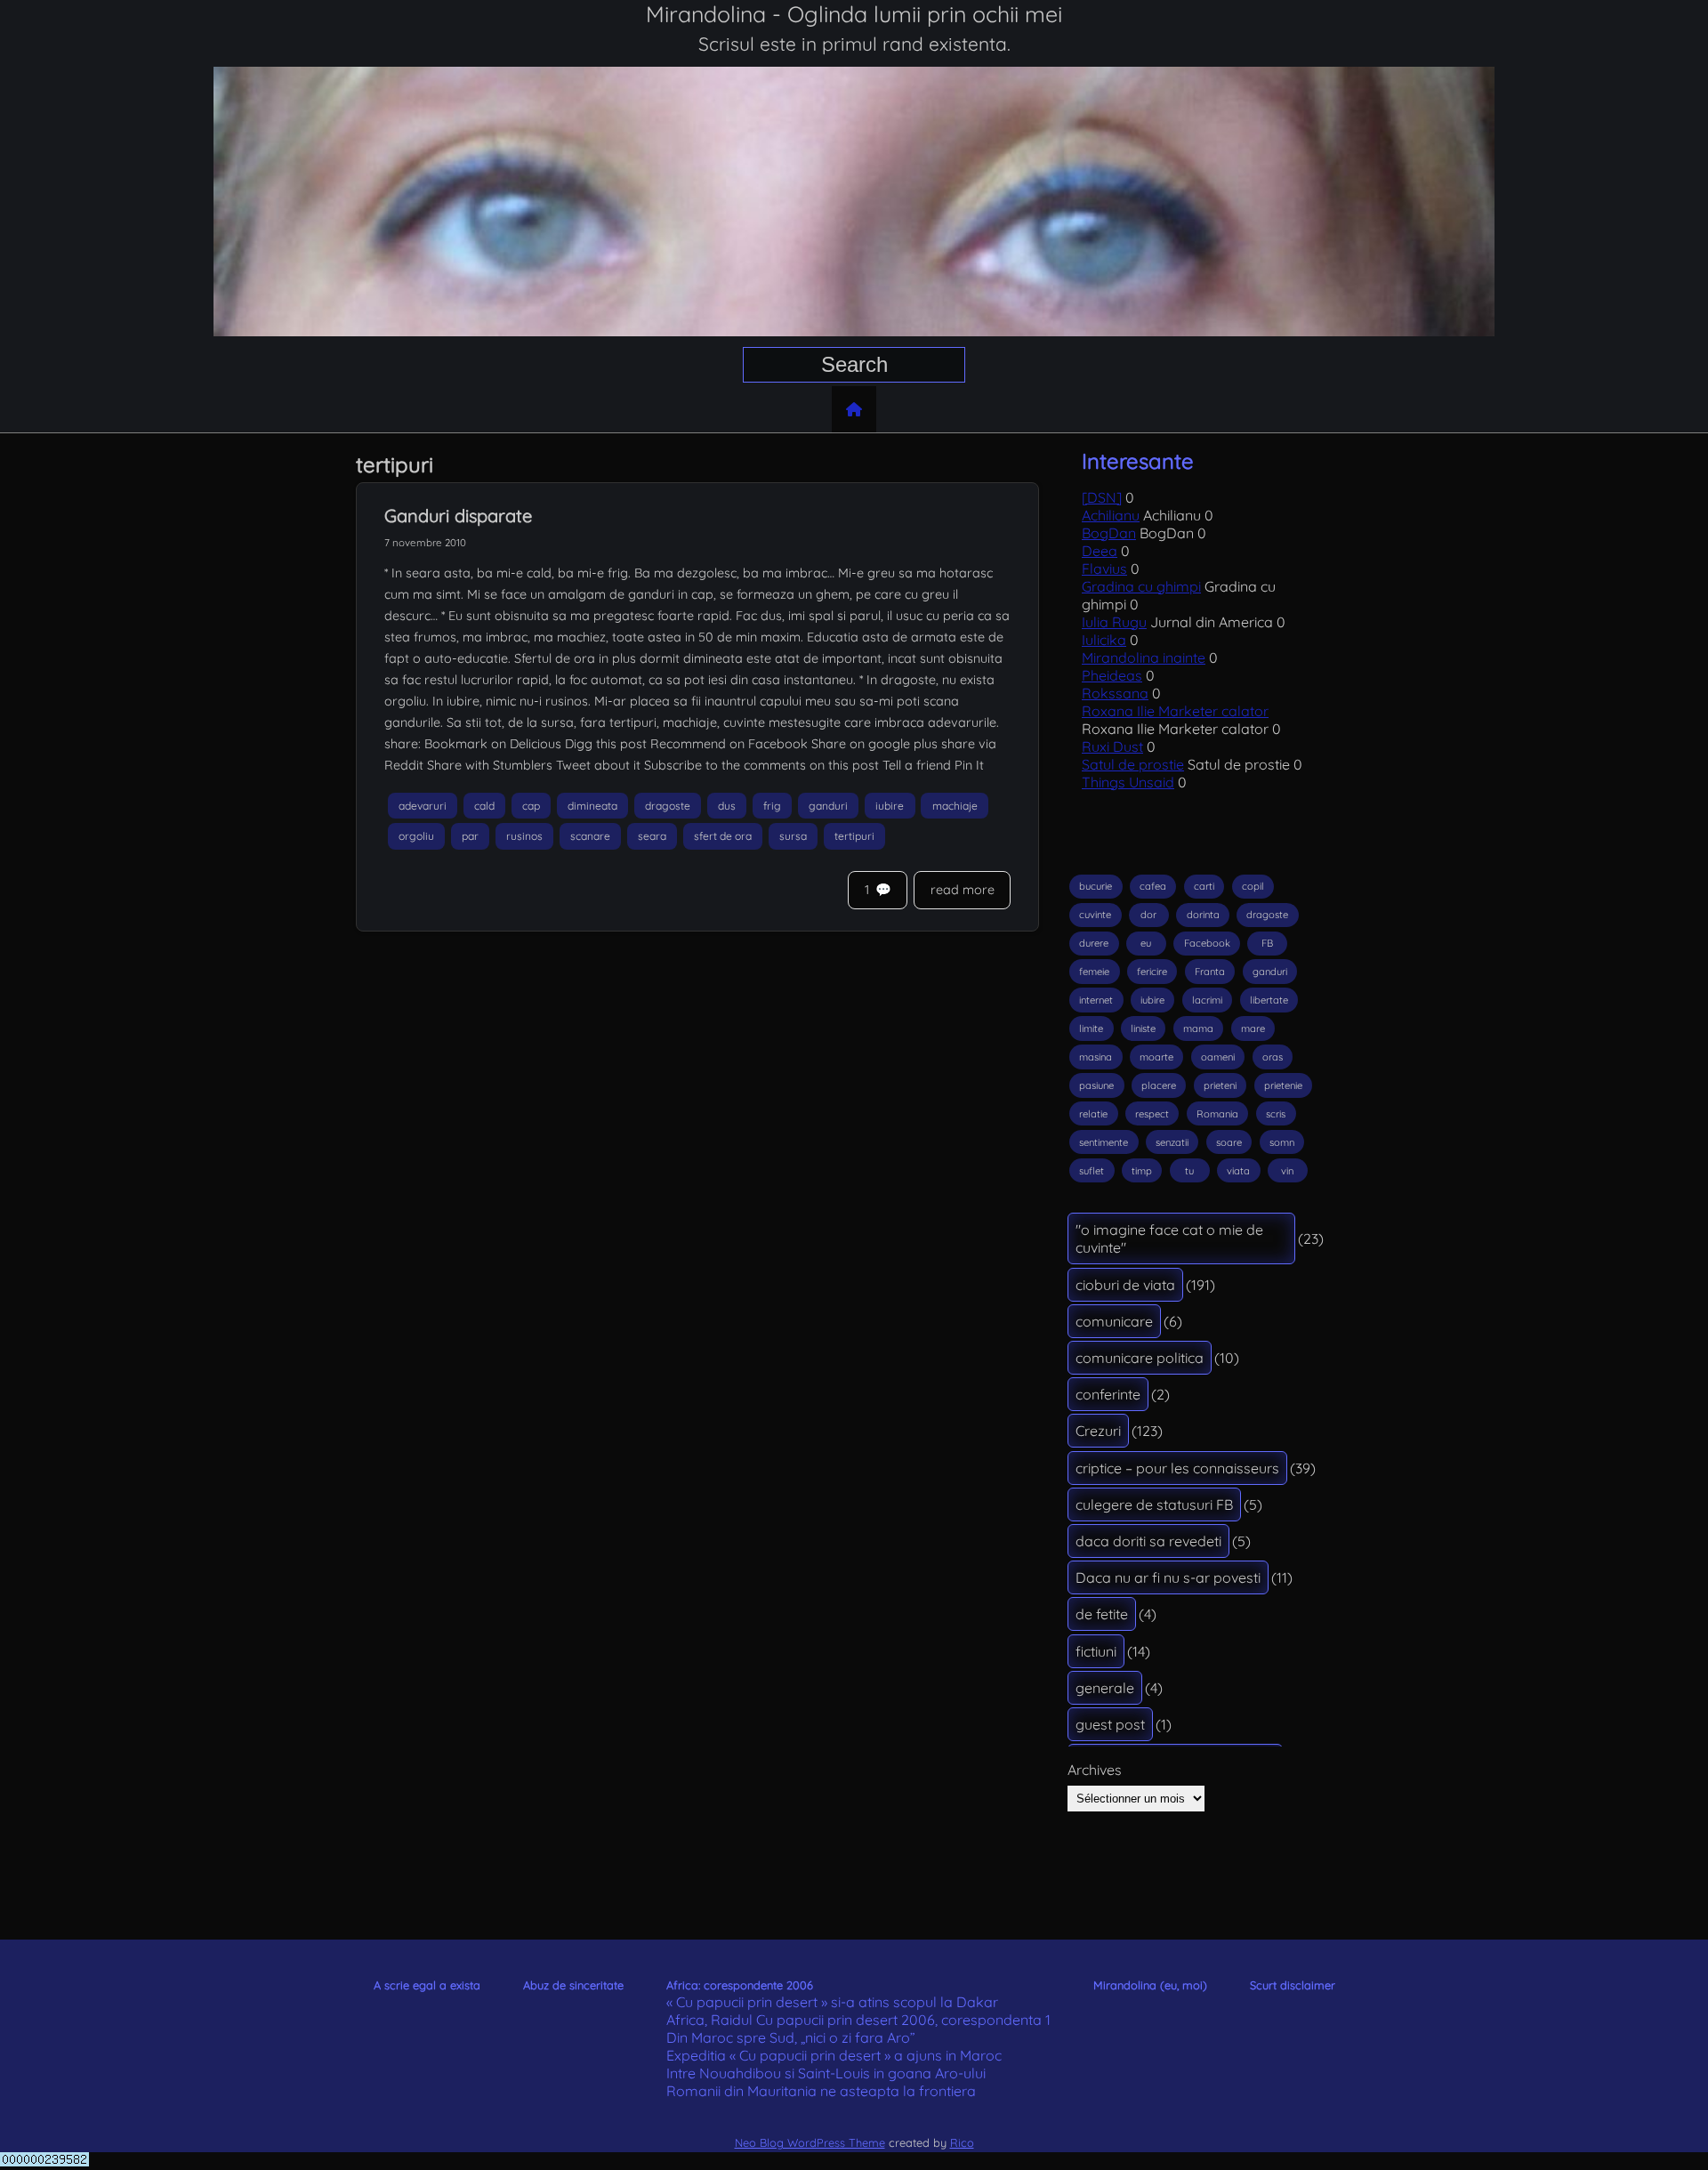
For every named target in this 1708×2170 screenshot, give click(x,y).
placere (1159, 1085)
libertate (1269, 1000)
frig (772, 806)
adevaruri (423, 806)
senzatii (1172, 1142)
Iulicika (1104, 640)
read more (963, 890)
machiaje (955, 806)
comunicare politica (1140, 1358)
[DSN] (1102, 497)
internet (1096, 1000)
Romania (1217, 1114)
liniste (1143, 1029)
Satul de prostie (1133, 764)
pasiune (1096, 1085)
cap (531, 806)
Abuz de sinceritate (573, 1985)
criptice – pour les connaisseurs (1177, 1468)
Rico (962, 2142)
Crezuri (1098, 1431)
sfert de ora (723, 837)
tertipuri (854, 837)
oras (1273, 1057)
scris (1276, 1114)
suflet (1092, 1171)
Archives (1095, 1770)
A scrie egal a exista (427, 1985)
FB (1267, 943)
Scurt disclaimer (1293, 1985)
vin (1287, 1171)
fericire (1152, 972)
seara (652, 837)
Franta (1210, 972)
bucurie (1096, 886)
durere (1094, 943)
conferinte (1108, 1394)
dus (727, 806)
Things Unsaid (1128, 782)
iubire (890, 806)
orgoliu (416, 837)
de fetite (1102, 1614)
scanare (590, 837)
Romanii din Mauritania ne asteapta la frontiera (821, 2091)
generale (1105, 1688)
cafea (1153, 886)
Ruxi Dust (1112, 746)
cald (484, 806)
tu (1189, 1171)
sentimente (1104, 1142)
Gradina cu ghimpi (1141, 586)
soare (1229, 1142)
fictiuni (1096, 1651)
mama (1198, 1029)
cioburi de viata (1125, 1285)
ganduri (828, 806)
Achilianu (1111, 515)
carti (1204, 886)
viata (1238, 1171)
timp (1142, 1171)
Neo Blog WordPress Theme (810, 2142)
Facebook (1207, 943)
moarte (1156, 1057)
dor (1148, 915)
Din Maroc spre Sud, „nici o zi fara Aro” (791, 2037)
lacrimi (1207, 1000)
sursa (793, 837)
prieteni (1220, 1085)
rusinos (524, 837)
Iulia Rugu (1114, 622)
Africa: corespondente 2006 (740, 1985)
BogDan (1109, 533)
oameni (1218, 1057)
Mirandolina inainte (1144, 657)
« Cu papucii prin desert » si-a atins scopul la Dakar (832, 2002)
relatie (1093, 1114)
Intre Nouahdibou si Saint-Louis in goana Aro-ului (826, 2073)
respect (1152, 1114)
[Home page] (854, 409)
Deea (1100, 551)
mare (1253, 1029)
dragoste (668, 806)
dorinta (1203, 915)
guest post (1110, 1724)
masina (1096, 1057)
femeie (1094, 972)
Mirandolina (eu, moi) (1150, 1985)
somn (1282, 1142)
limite (1091, 1029)
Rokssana (1115, 693)
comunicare (1114, 1321)
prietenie (1283, 1085)
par (470, 837)
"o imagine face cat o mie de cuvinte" (1169, 1238)
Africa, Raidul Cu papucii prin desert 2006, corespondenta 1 (858, 2020)
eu (1146, 943)
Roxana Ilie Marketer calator (1175, 711)
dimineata (592, 806)
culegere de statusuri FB (1154, 1504)
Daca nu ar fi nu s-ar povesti (1168, 1577)
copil (1253, 886)
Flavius (1104, 569)
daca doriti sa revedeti (1148, 1541)
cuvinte (1095, 915)
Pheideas (1112, 675)
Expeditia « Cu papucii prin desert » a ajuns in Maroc (834, 2055)
